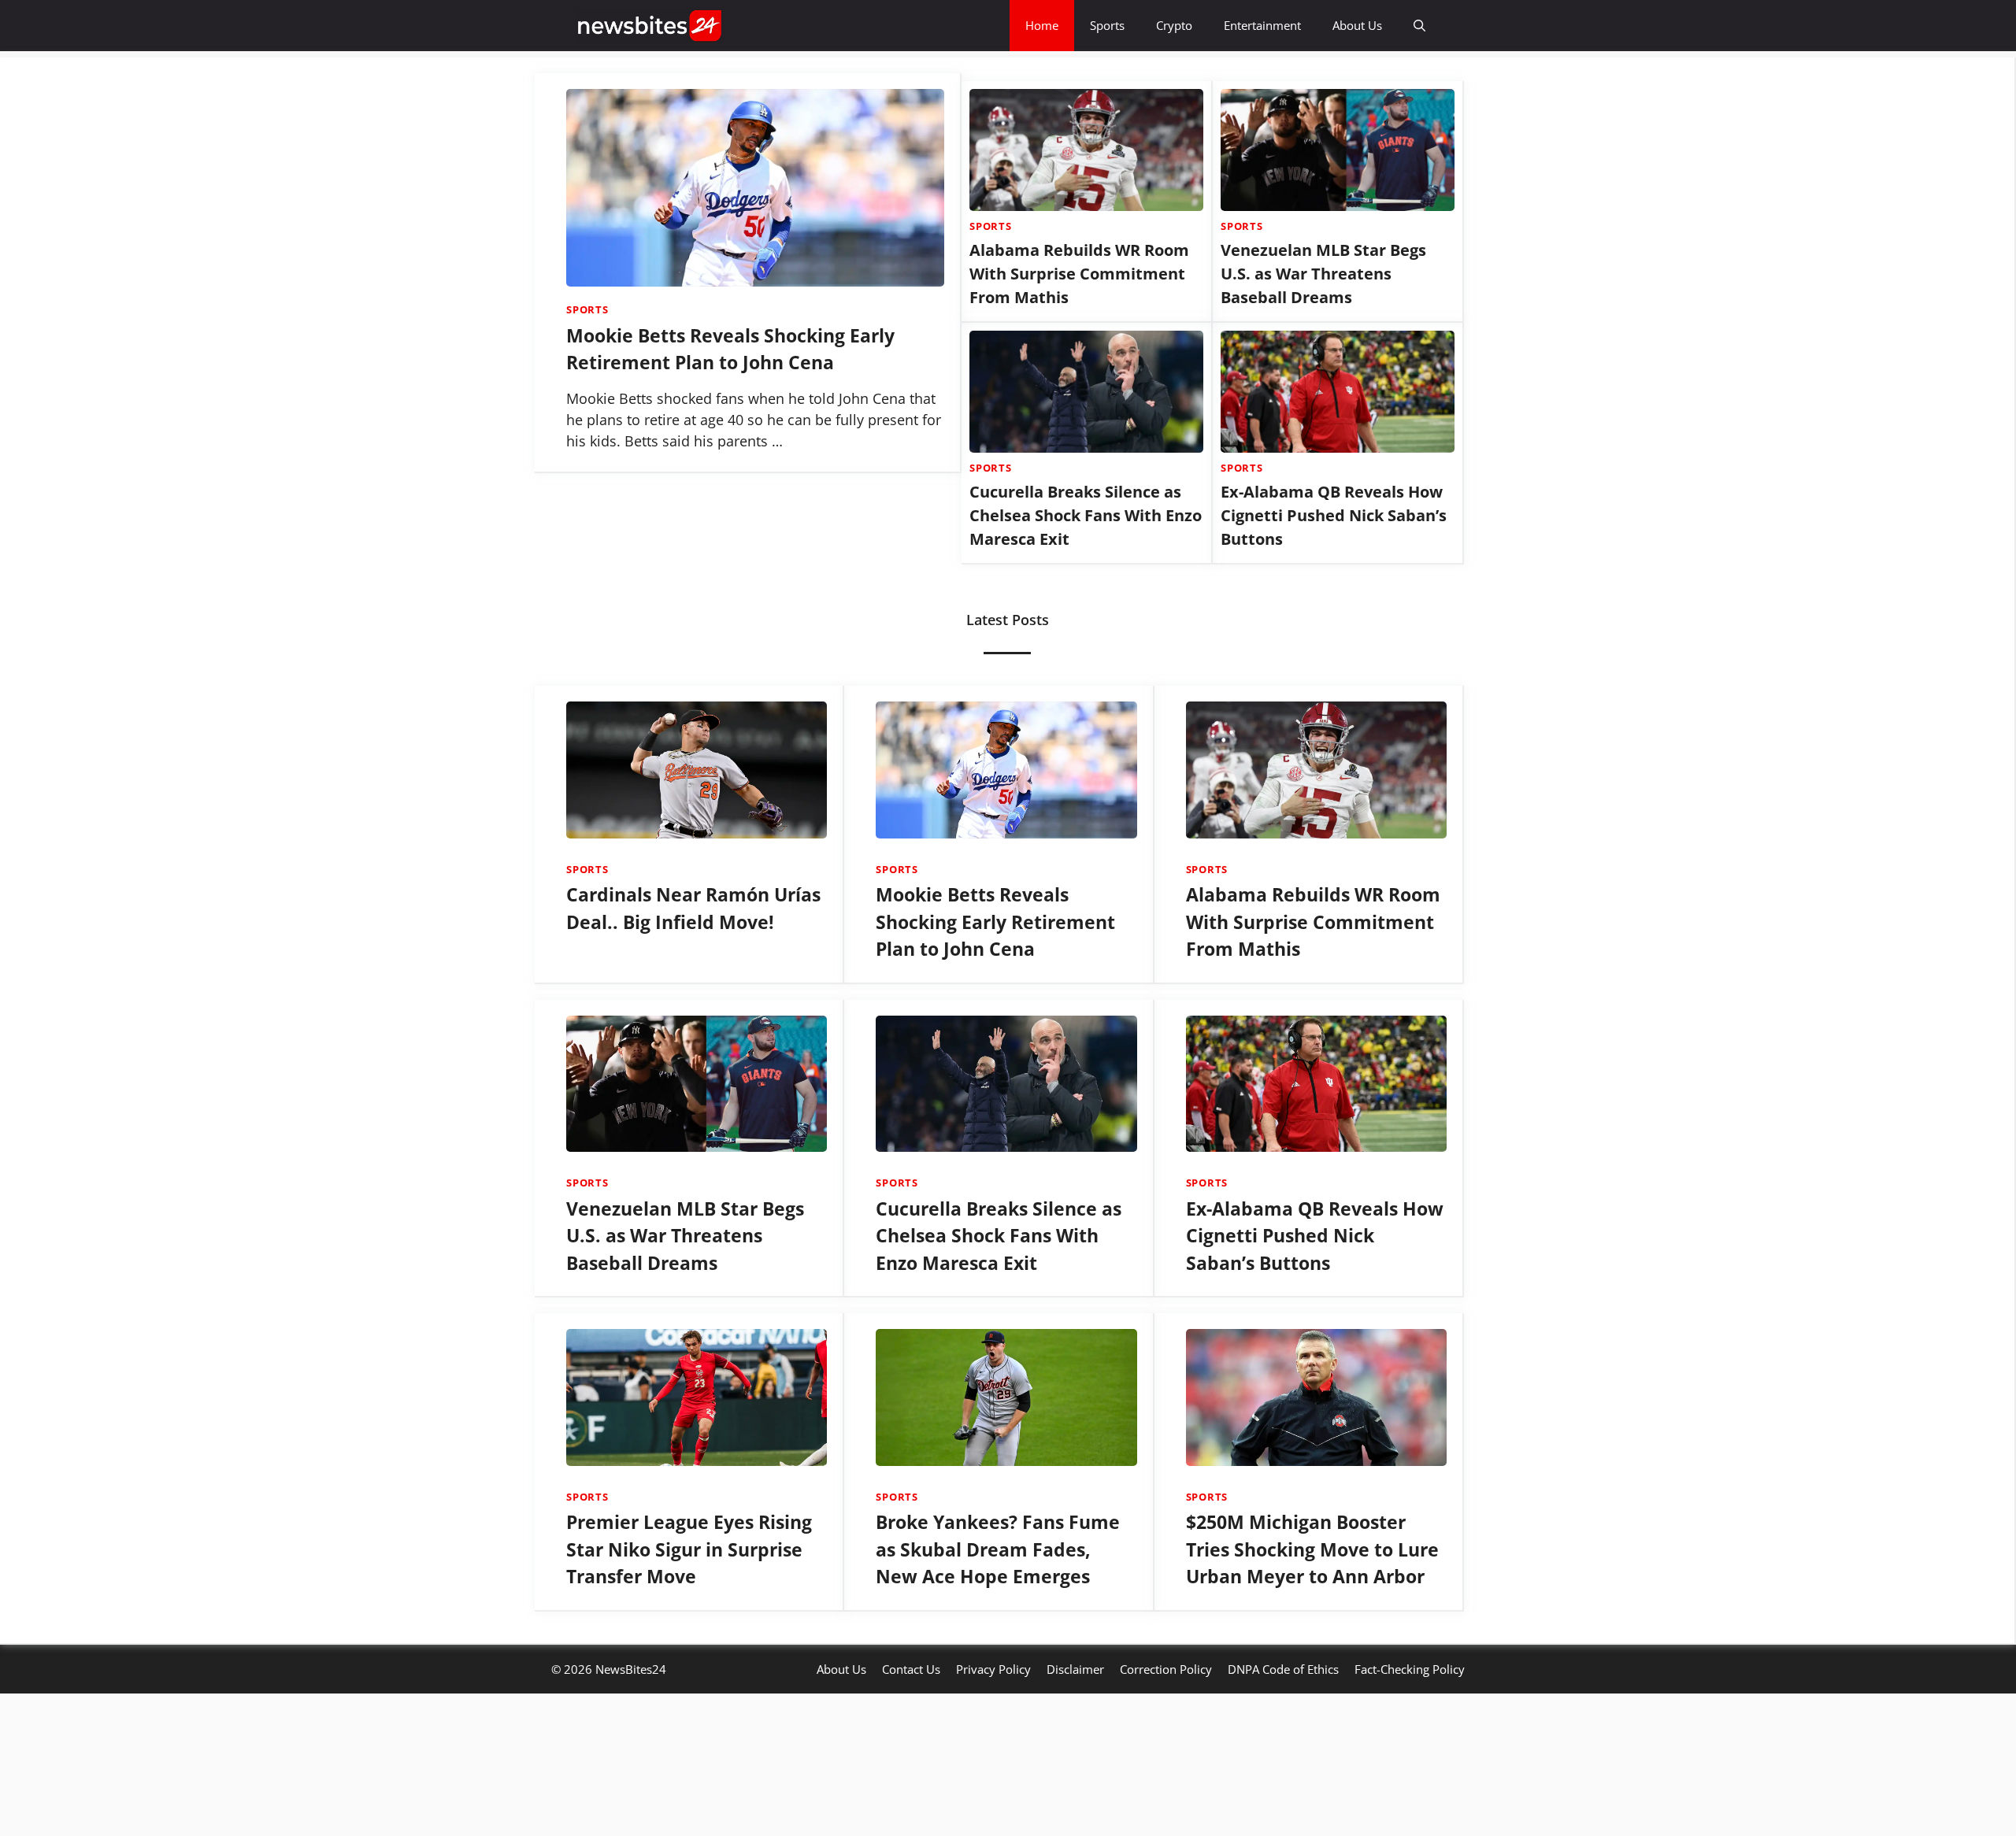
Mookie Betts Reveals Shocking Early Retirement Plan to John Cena (995, 1148)
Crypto (1174, 25)
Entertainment (1262, 25)
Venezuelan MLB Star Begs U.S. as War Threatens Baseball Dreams (1323, 500)
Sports (1107, 25)
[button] (1419, 26)
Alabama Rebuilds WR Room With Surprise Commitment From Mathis (1079, 500)
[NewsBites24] (650, 26)
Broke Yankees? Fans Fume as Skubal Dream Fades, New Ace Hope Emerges (998, 1776)
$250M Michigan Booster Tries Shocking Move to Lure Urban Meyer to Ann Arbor (1312, 1776)
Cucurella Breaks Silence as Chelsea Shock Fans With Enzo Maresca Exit (1086, 742)
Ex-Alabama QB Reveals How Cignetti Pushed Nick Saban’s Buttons (1334, 742)
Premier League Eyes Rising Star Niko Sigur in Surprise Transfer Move (689, 1776)
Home (1042, 25)
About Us (1357, 25)
